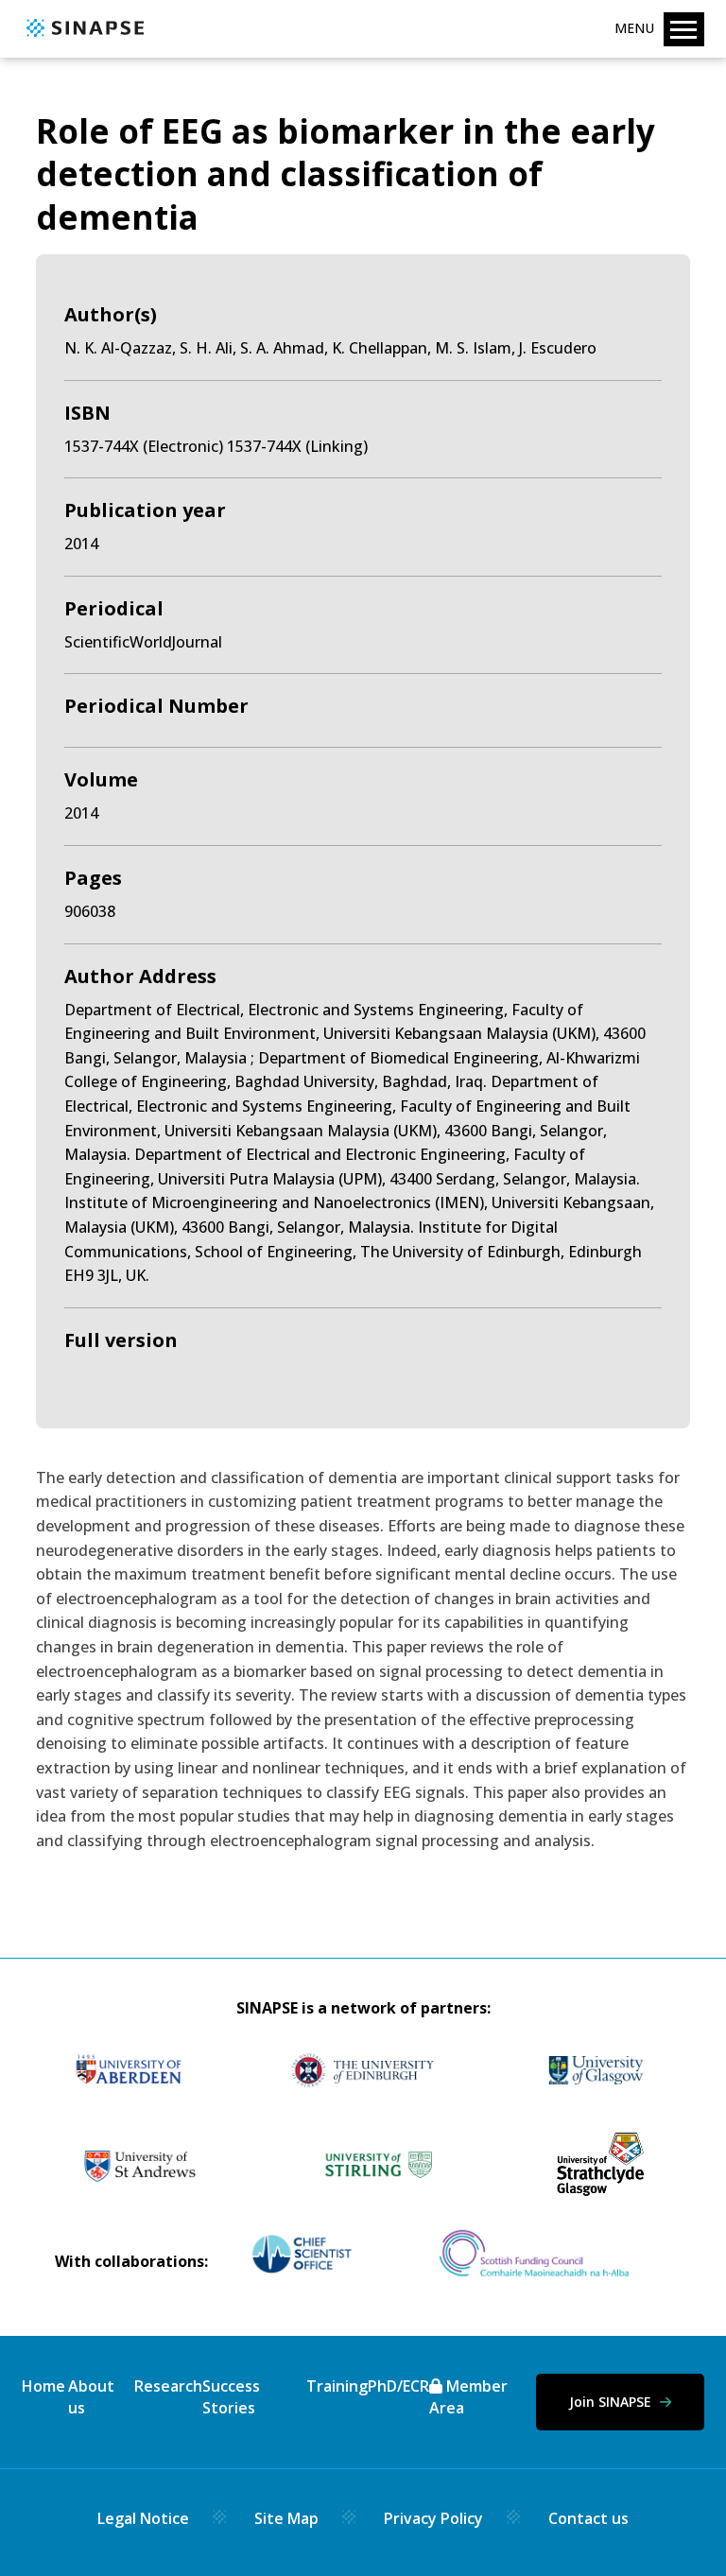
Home (43, 2386)
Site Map (286, 2518)
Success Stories (231, 2396)
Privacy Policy (433, 2518)
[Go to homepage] (83, 38)
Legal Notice (143, 2518)
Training (337, 2386)
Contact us (588, 2518)
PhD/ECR (398, 2386)
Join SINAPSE (612, 2402)
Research (168, 2386)
